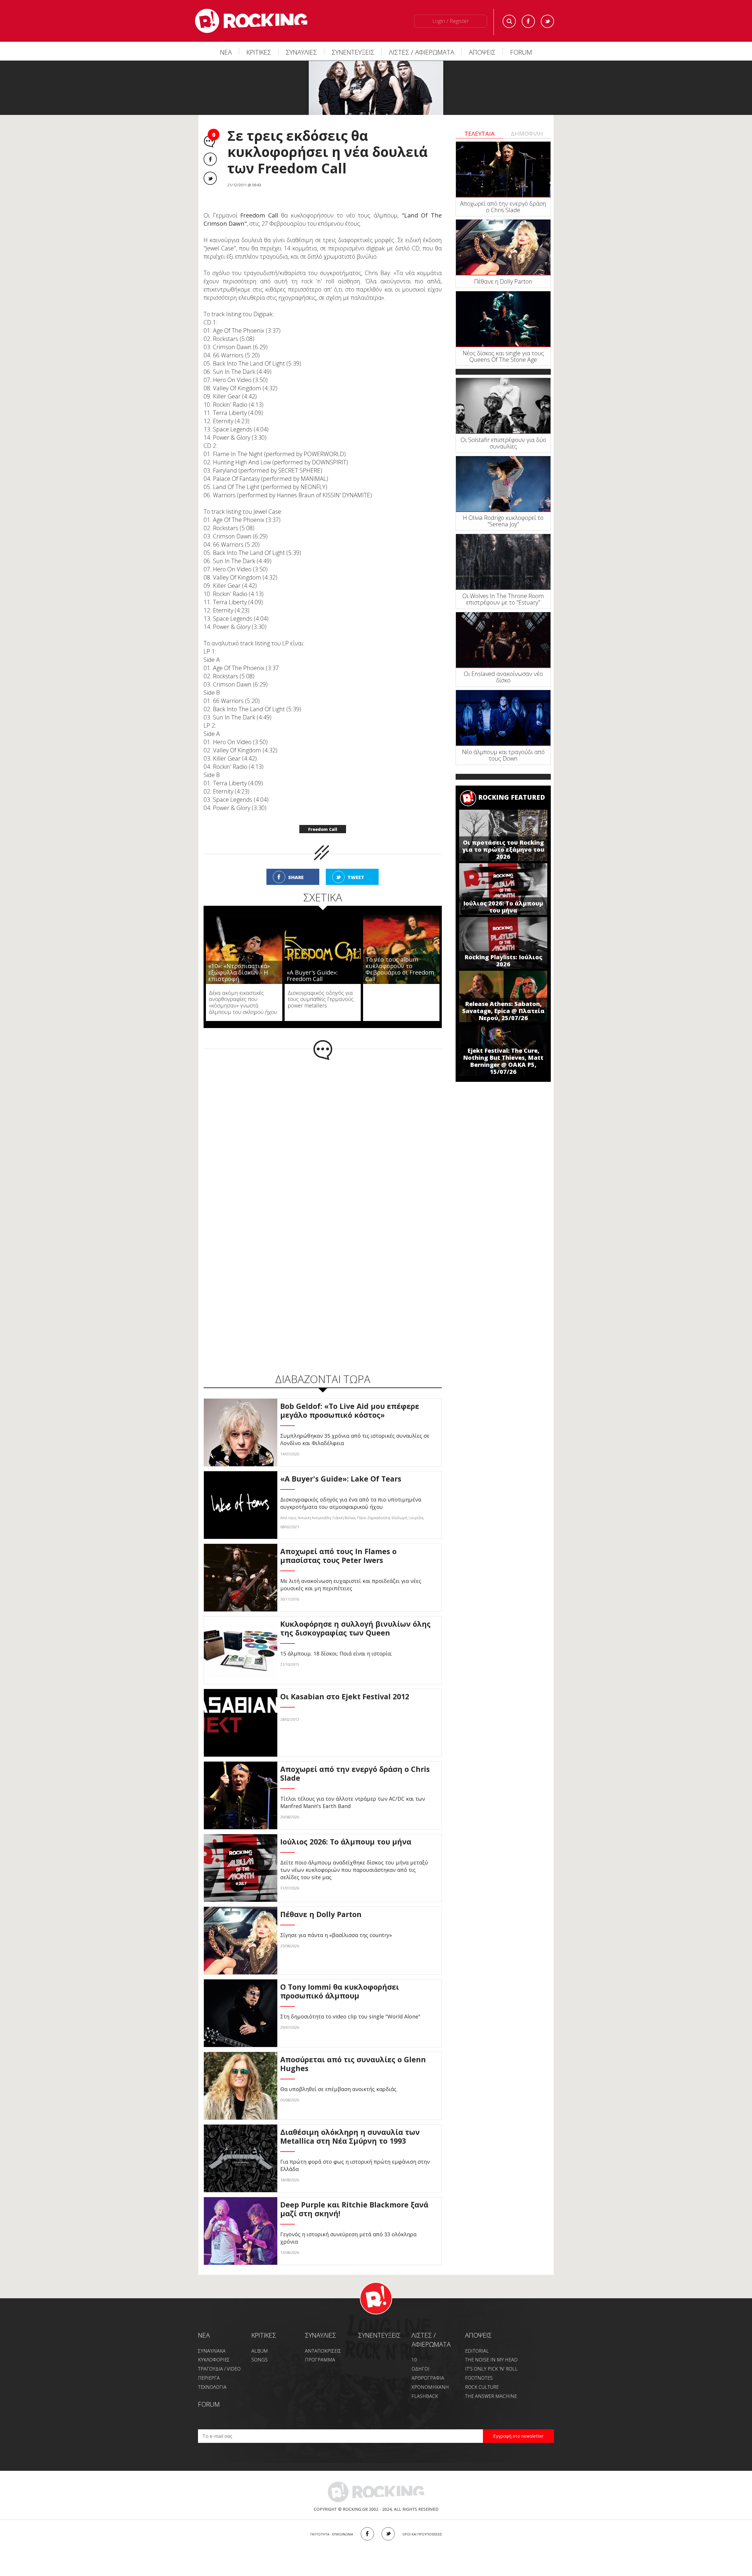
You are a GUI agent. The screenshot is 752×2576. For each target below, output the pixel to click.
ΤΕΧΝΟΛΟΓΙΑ (212, 2387)
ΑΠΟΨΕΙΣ (482, 52)
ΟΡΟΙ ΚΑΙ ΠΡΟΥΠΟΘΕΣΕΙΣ (422, 2534)
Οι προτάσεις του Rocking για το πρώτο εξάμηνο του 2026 (503, 850)
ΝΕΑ (226, 52)
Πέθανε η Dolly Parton (503, 281)
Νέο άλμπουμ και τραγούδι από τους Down (503, 755)
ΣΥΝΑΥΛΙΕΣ (301, 52)
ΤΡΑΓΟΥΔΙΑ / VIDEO (219, 2369)
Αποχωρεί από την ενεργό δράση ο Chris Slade (503, 207)
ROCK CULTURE (482, 2387)
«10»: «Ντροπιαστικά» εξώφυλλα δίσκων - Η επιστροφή (239, 972)
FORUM (521, 52)
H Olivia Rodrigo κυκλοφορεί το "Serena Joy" (503, 521)
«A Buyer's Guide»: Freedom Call (312, 976)
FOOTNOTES (479, 2378)
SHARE (296, 877)
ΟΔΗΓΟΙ (421, 2369)
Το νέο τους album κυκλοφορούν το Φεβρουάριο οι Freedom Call (400, 969)
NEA (204, 2335)
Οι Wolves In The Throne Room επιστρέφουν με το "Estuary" (503, 599)
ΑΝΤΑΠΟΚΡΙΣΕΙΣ (323, 2351)
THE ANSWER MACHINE (491, 2396)
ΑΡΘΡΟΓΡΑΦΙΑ (428, 2378)
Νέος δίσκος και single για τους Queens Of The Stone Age (503, 356)
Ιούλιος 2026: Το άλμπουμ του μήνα (503, 907)
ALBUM (260, 2351)
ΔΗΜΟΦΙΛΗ (527, 134)
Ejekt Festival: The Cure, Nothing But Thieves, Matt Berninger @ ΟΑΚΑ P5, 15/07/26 (503, 1061)
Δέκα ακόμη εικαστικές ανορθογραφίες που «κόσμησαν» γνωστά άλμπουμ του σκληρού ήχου (243, 1002)
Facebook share (210, 159)
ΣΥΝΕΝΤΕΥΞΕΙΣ (353, 52)
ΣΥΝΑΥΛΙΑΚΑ (212, 2351)
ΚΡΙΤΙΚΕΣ (259, 52)
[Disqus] (323, 1137)
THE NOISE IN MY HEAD (491, 2360)
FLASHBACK (425, 2396)
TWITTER (388, 2534)
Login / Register (451, 21)
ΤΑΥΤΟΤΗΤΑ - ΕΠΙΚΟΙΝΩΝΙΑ (331, 2534)
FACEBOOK (367, 2534)
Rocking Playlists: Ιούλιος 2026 (503, 961)
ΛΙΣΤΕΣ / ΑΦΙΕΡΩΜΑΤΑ (422, 52)
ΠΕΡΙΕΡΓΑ (209, 2378)
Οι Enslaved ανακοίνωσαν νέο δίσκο (503, 677)
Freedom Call (323, 829)
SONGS (260, 2360)
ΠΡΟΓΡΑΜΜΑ (320, 2360)
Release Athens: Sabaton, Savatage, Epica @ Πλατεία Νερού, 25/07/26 (503, 1011)
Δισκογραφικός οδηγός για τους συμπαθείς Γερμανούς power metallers (321, 999)
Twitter (547, 21)
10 (414, 2360)
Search (509, 21)
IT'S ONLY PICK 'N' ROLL (491, 2369)
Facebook (528, 21)
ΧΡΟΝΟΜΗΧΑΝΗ (430, 2387)
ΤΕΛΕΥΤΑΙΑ (480, 134)
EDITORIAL (477, 2351)
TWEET (356, 877)
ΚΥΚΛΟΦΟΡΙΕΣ (214, 2360)
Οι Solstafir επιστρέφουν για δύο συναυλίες (503, 443)
